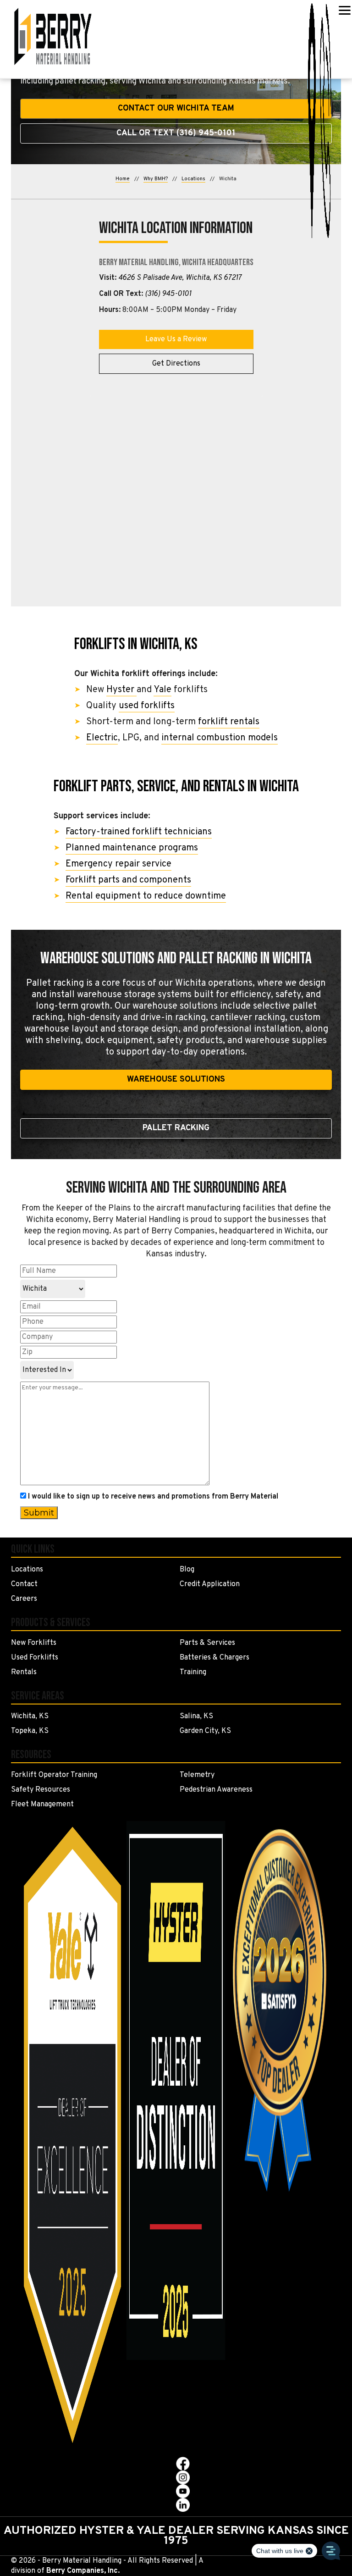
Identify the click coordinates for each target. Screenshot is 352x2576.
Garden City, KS (205, 1731)
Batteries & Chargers (214, 1658)
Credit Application (210, 1584)
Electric (102, 738)
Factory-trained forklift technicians (139, 832)
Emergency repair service (118, 864)
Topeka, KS (30, 1731)
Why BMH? (156, 179)
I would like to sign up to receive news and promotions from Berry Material (153, 1497)
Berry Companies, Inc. (83, 2571)
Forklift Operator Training (54, 1775)
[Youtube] (183, 2491)
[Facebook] (183, 2464)
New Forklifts (34, 1643)
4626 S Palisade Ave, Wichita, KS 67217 (180, 278)
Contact (24, 1584)
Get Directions (176, 364)
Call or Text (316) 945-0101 (176, 133)
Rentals (24, 1672)
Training (193, 1672)
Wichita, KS (30, 1716)
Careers (24, 1599)
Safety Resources (41, 1790)
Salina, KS (196, 1716)
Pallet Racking (176, 1128)
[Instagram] (183, 2477)
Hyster (121, 690)
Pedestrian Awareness (216, 1790)
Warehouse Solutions (176, 1080)
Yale (162, 690)
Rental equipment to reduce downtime (146, 896)
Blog (187, 1570)
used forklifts (147, 706)
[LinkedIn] (183, 2505)
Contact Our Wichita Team (176, 108)
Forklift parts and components (128, 880)
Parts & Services (207, 1643)
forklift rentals (229, 722)
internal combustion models (220, 738)
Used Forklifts (35, 1658)
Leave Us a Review (176, 339)
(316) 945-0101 (168, 294)
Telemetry (197, 1775)
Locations (193, 179)
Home (123, 179)
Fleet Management (42, 1804)
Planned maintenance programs (132, 848)
